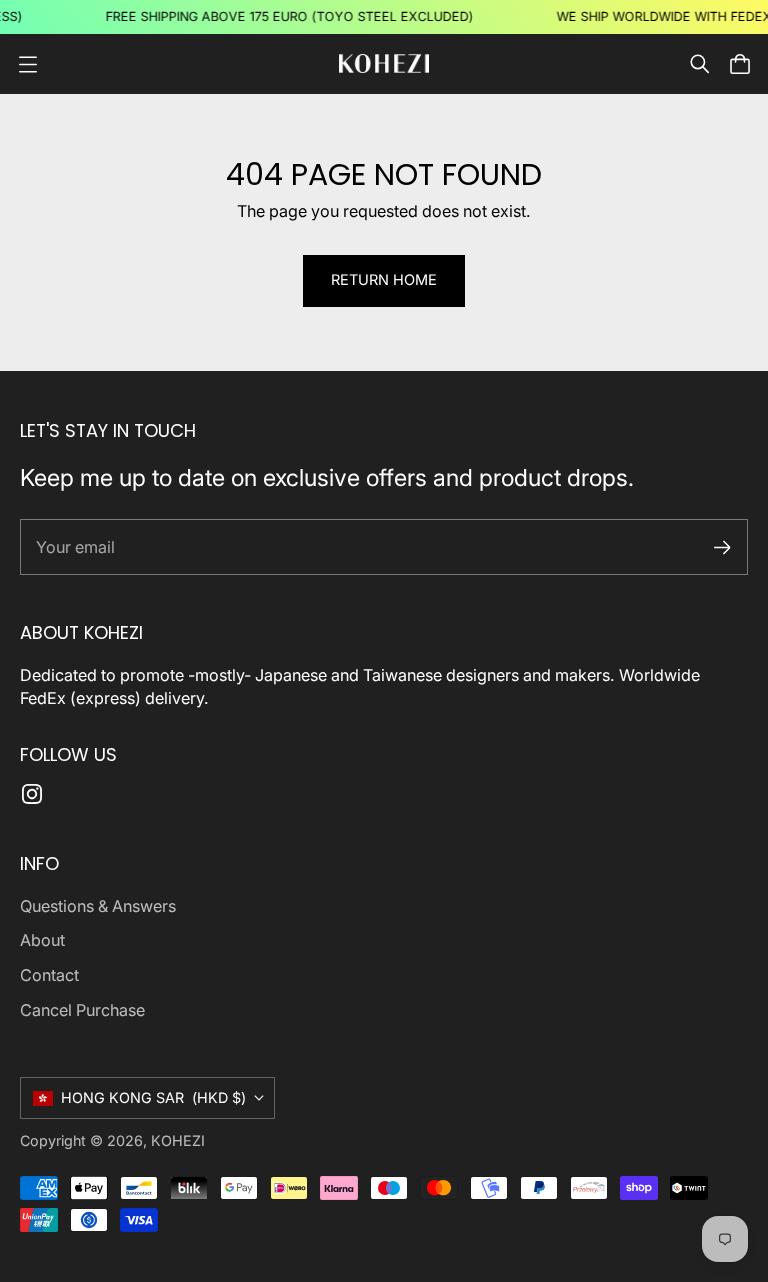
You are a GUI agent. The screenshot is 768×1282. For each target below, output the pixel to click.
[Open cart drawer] (740, 64)
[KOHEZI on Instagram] (32, 794)
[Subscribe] (722, 547)
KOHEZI (178, 1140)
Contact (49, 975)
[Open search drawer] (700, 64)
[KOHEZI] (384, 63)
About (42, 940)
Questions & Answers (98, 906)
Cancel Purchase (82, 1010)
